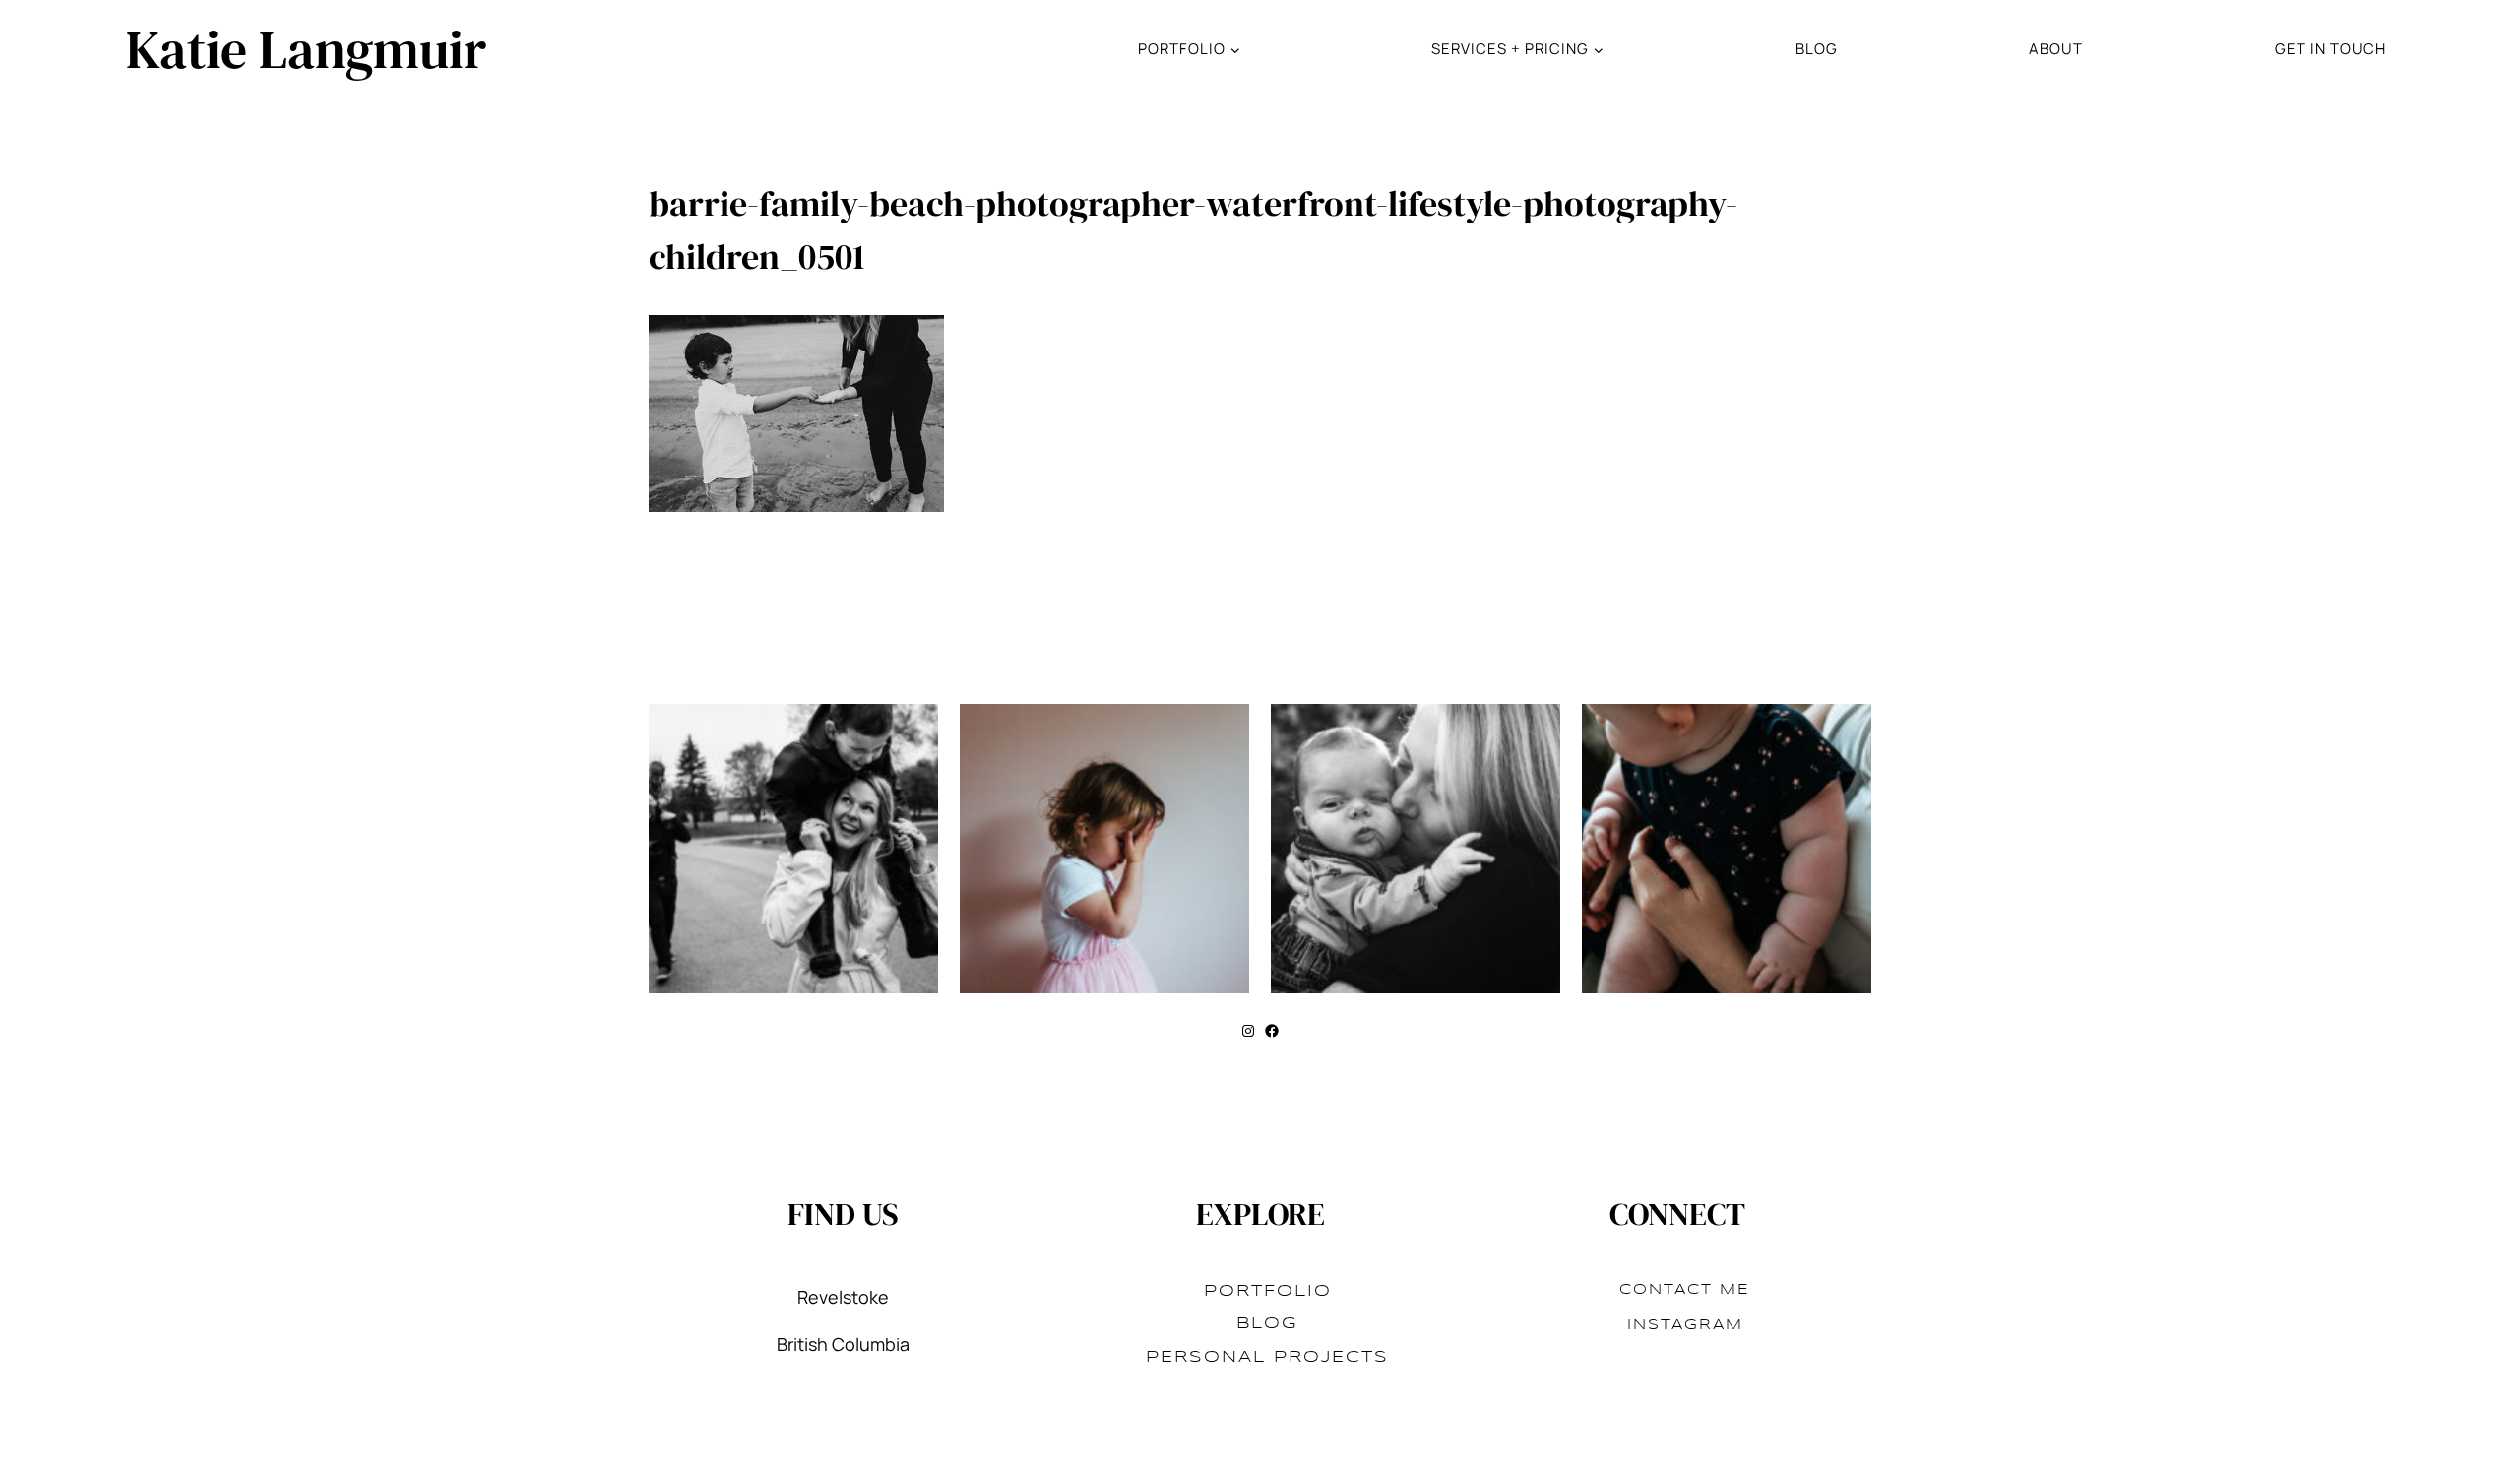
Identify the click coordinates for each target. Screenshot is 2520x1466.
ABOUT (2056, 49)
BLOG (1817, 49)
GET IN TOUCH (2331, 49)
